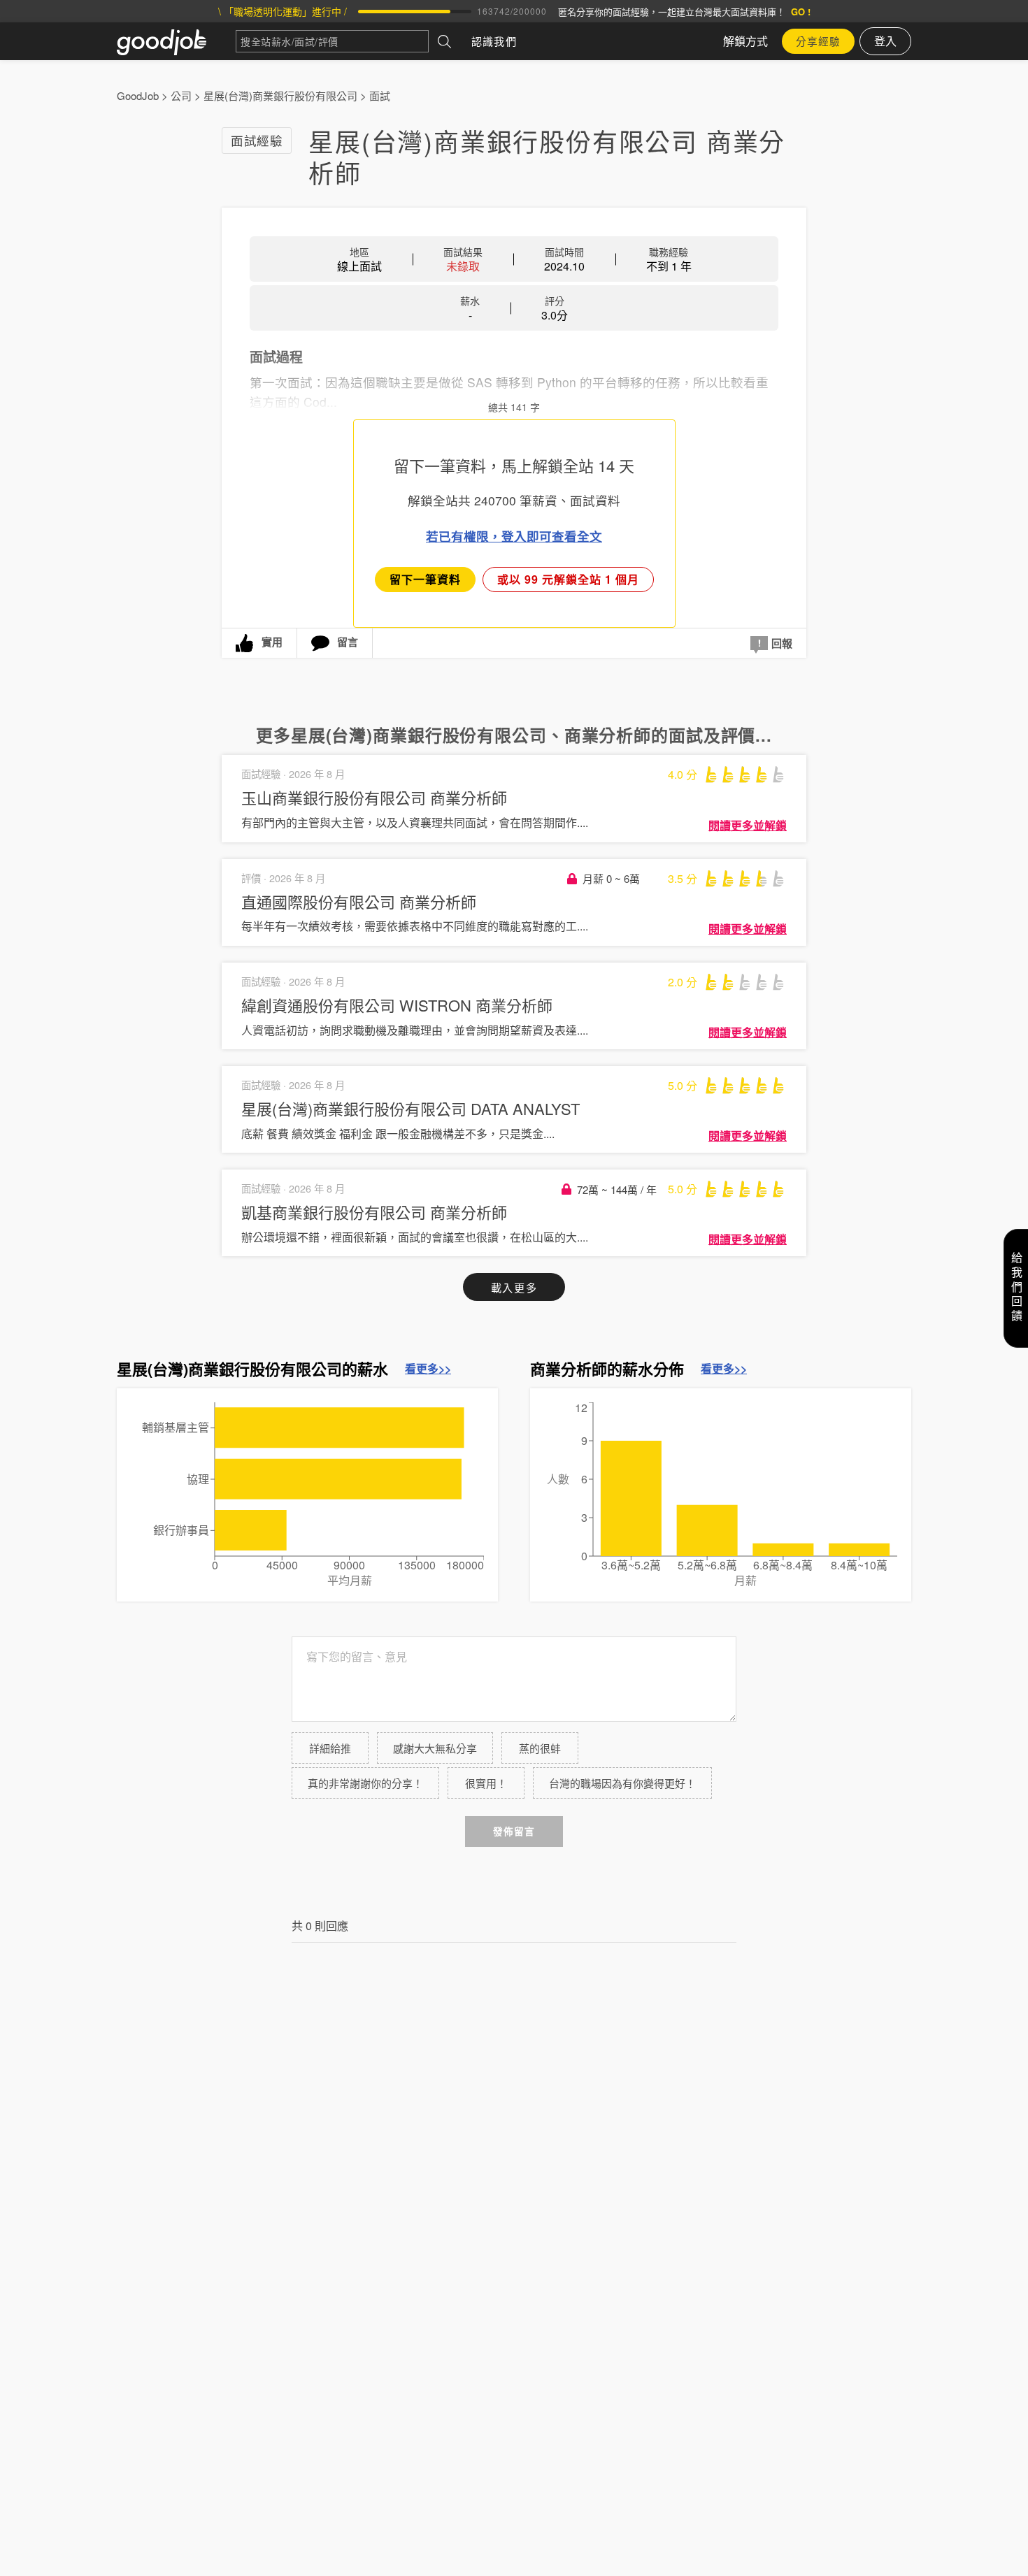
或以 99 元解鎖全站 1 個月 (568, 579)
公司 (181, 95)
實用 (272, 642)
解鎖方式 (745, 41)
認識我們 (494, 41)
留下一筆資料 (425, 579)
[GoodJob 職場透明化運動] (176, 41)
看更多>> (428, 1369)
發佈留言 (514, 1831)
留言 (348, 642)
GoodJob (138, 95)
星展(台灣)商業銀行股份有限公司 (280, 95)
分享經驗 (818, 41)
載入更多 (514, 1287)
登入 (885, 41)
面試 (380, 95)
